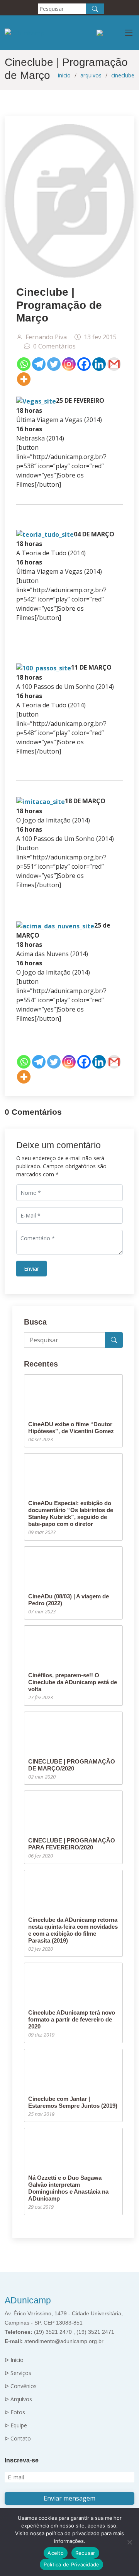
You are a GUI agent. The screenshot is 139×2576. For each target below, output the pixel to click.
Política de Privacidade (72, 2564)
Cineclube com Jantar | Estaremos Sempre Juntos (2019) (73, 2102)
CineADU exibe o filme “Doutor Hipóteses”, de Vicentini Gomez (71, 1428)
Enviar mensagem (69, 2498)
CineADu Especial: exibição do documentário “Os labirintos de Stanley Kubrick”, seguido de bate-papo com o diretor (71, 1513)
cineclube (123, 75)
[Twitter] (54, 364)
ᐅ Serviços (18, 2373)
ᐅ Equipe (16, 2425)
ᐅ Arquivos (18, 2399)
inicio (64, 75)
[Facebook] (84, 364)
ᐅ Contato (18, 2439)
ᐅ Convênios (21, 2386)
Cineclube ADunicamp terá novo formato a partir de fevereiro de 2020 (72, 2019)
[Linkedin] (99, 364)
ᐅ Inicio (14, 2360)
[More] (24, 379)
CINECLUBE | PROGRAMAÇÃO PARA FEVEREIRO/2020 (72, 1844)
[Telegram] (39, 364)
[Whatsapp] (24, 364)
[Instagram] (69, 364)
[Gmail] (114, 364)
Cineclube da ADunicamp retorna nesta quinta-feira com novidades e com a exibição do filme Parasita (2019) (73, 1930)
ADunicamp (28, 2300)
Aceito (56, 2553)
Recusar (85, 2553)
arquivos (91, 75)
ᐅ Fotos (15, 2412)
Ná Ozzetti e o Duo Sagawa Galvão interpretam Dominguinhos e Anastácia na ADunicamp (68, 2188)
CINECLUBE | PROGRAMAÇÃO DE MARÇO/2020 (72, 1765)
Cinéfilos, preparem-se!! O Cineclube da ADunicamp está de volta (73, 1682)
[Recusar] (129, 2542)
